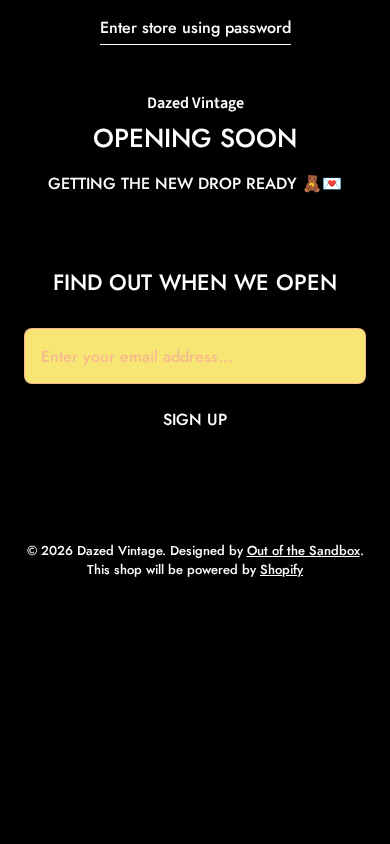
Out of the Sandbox (303, 550)
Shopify (281, 569)
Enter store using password (195, 27)
